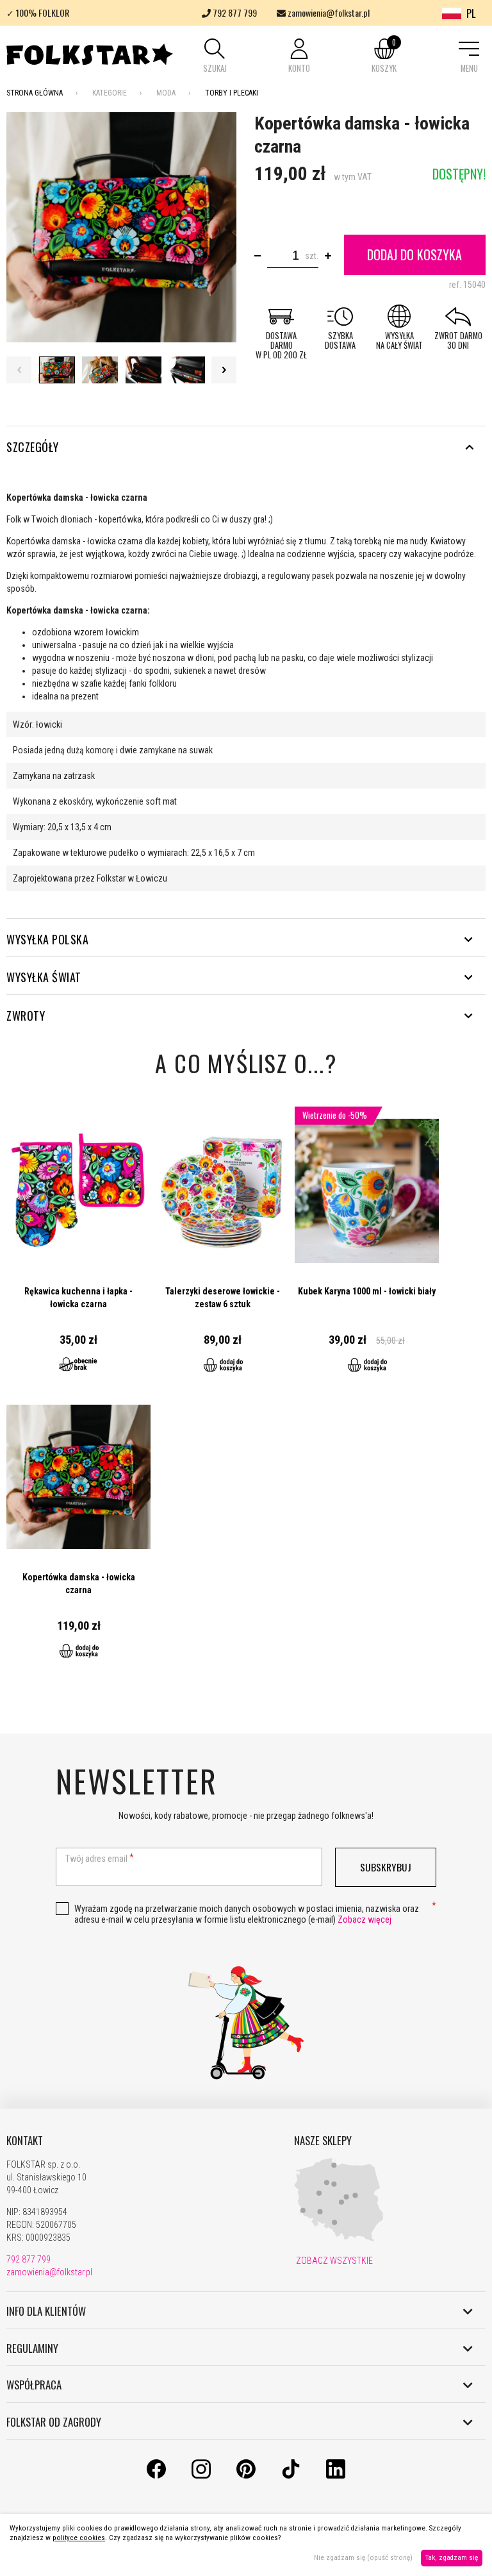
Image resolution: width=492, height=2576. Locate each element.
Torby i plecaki (232, 93)
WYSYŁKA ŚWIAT (44, 977)
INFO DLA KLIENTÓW (46, 2311)
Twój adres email (96, 1859)
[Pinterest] (246, 2475)
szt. (312, 256)
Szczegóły (33, 447)
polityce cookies (79, 2538)
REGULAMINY (32, 2348)
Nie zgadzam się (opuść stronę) (363, 2558)
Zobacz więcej (365, 1919)
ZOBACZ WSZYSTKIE (333, 2261)
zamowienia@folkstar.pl (328, 13)
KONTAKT (25, 2141)
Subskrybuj (386, 1867)
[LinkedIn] (336, 2475)
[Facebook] (156, 2475)
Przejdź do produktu (78, 1246)
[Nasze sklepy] (339, 2239)
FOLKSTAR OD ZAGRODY (54, 2422)
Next (224, 370)
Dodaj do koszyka (414, 255)
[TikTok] (291, 2475)
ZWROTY (26, 1016)
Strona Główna (35, 93)
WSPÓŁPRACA (34, 2385)
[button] (215, 57)
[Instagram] (201, 2475)
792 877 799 (234, 13)
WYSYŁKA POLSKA (47, 939)
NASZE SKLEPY (323, 2141)
